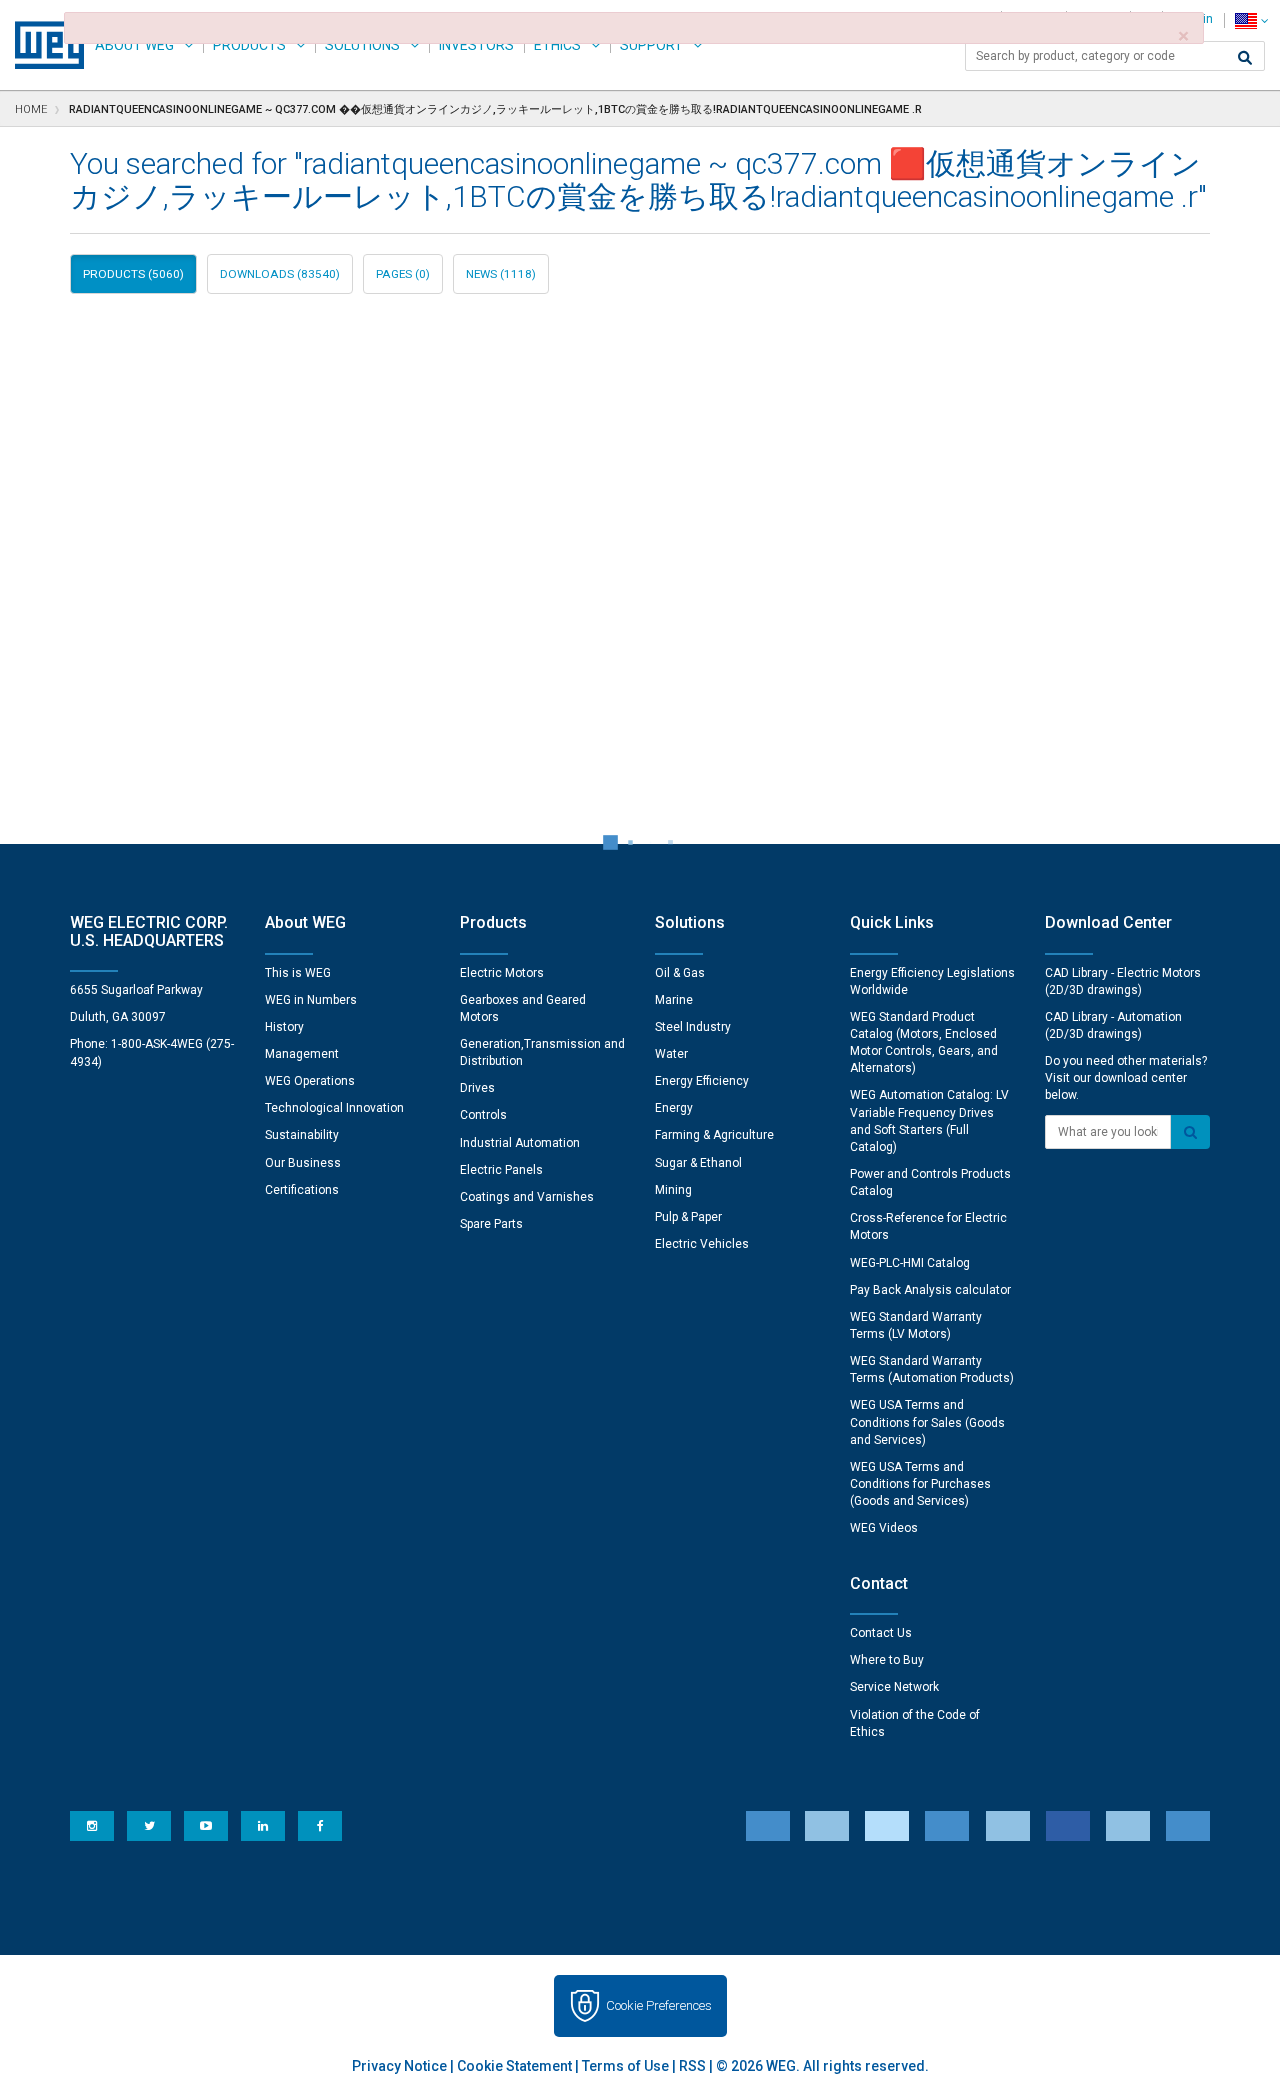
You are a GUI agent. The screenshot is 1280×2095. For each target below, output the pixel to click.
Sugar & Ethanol (698, 1163)
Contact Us (881, 1633)
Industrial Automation (520, 1143)
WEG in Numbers (311, 1000)
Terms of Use (625, 2066)
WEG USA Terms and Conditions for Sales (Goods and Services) (927, 1422)
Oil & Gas (680, 973)
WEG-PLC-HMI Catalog (910, 1263)
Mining (673, 1190)
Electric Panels (501, 1170)
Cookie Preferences (659, 2005)
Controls (483, 1115)
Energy (674, 1108)
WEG (42, 45)
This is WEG (298, 973)
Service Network (894, 1687)
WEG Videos (884, 1528)
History (284, 1027)
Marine (674, 1000)
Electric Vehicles (702, 1244)
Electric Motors (502, 973)
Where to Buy (887, 1660)
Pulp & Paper (688, 1217)
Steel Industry (693, 1027)
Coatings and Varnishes (527, 1197)
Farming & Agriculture (714, 1135)
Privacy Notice (399, 2066)
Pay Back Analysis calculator (930, 1290)
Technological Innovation (334, 1108)
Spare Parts (491, 1224)
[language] (1251, 20)
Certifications (302, 1190)
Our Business (303, 1163)
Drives (477, 1088)
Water (671, 1054)
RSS (692, 2066)
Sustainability (302, 1135)
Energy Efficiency (702, 1081)
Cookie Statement (514, 2066)
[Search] (1245, 58)
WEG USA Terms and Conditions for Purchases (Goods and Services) (920, 1484)
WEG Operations (310, 1081)
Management (302, 1054)
